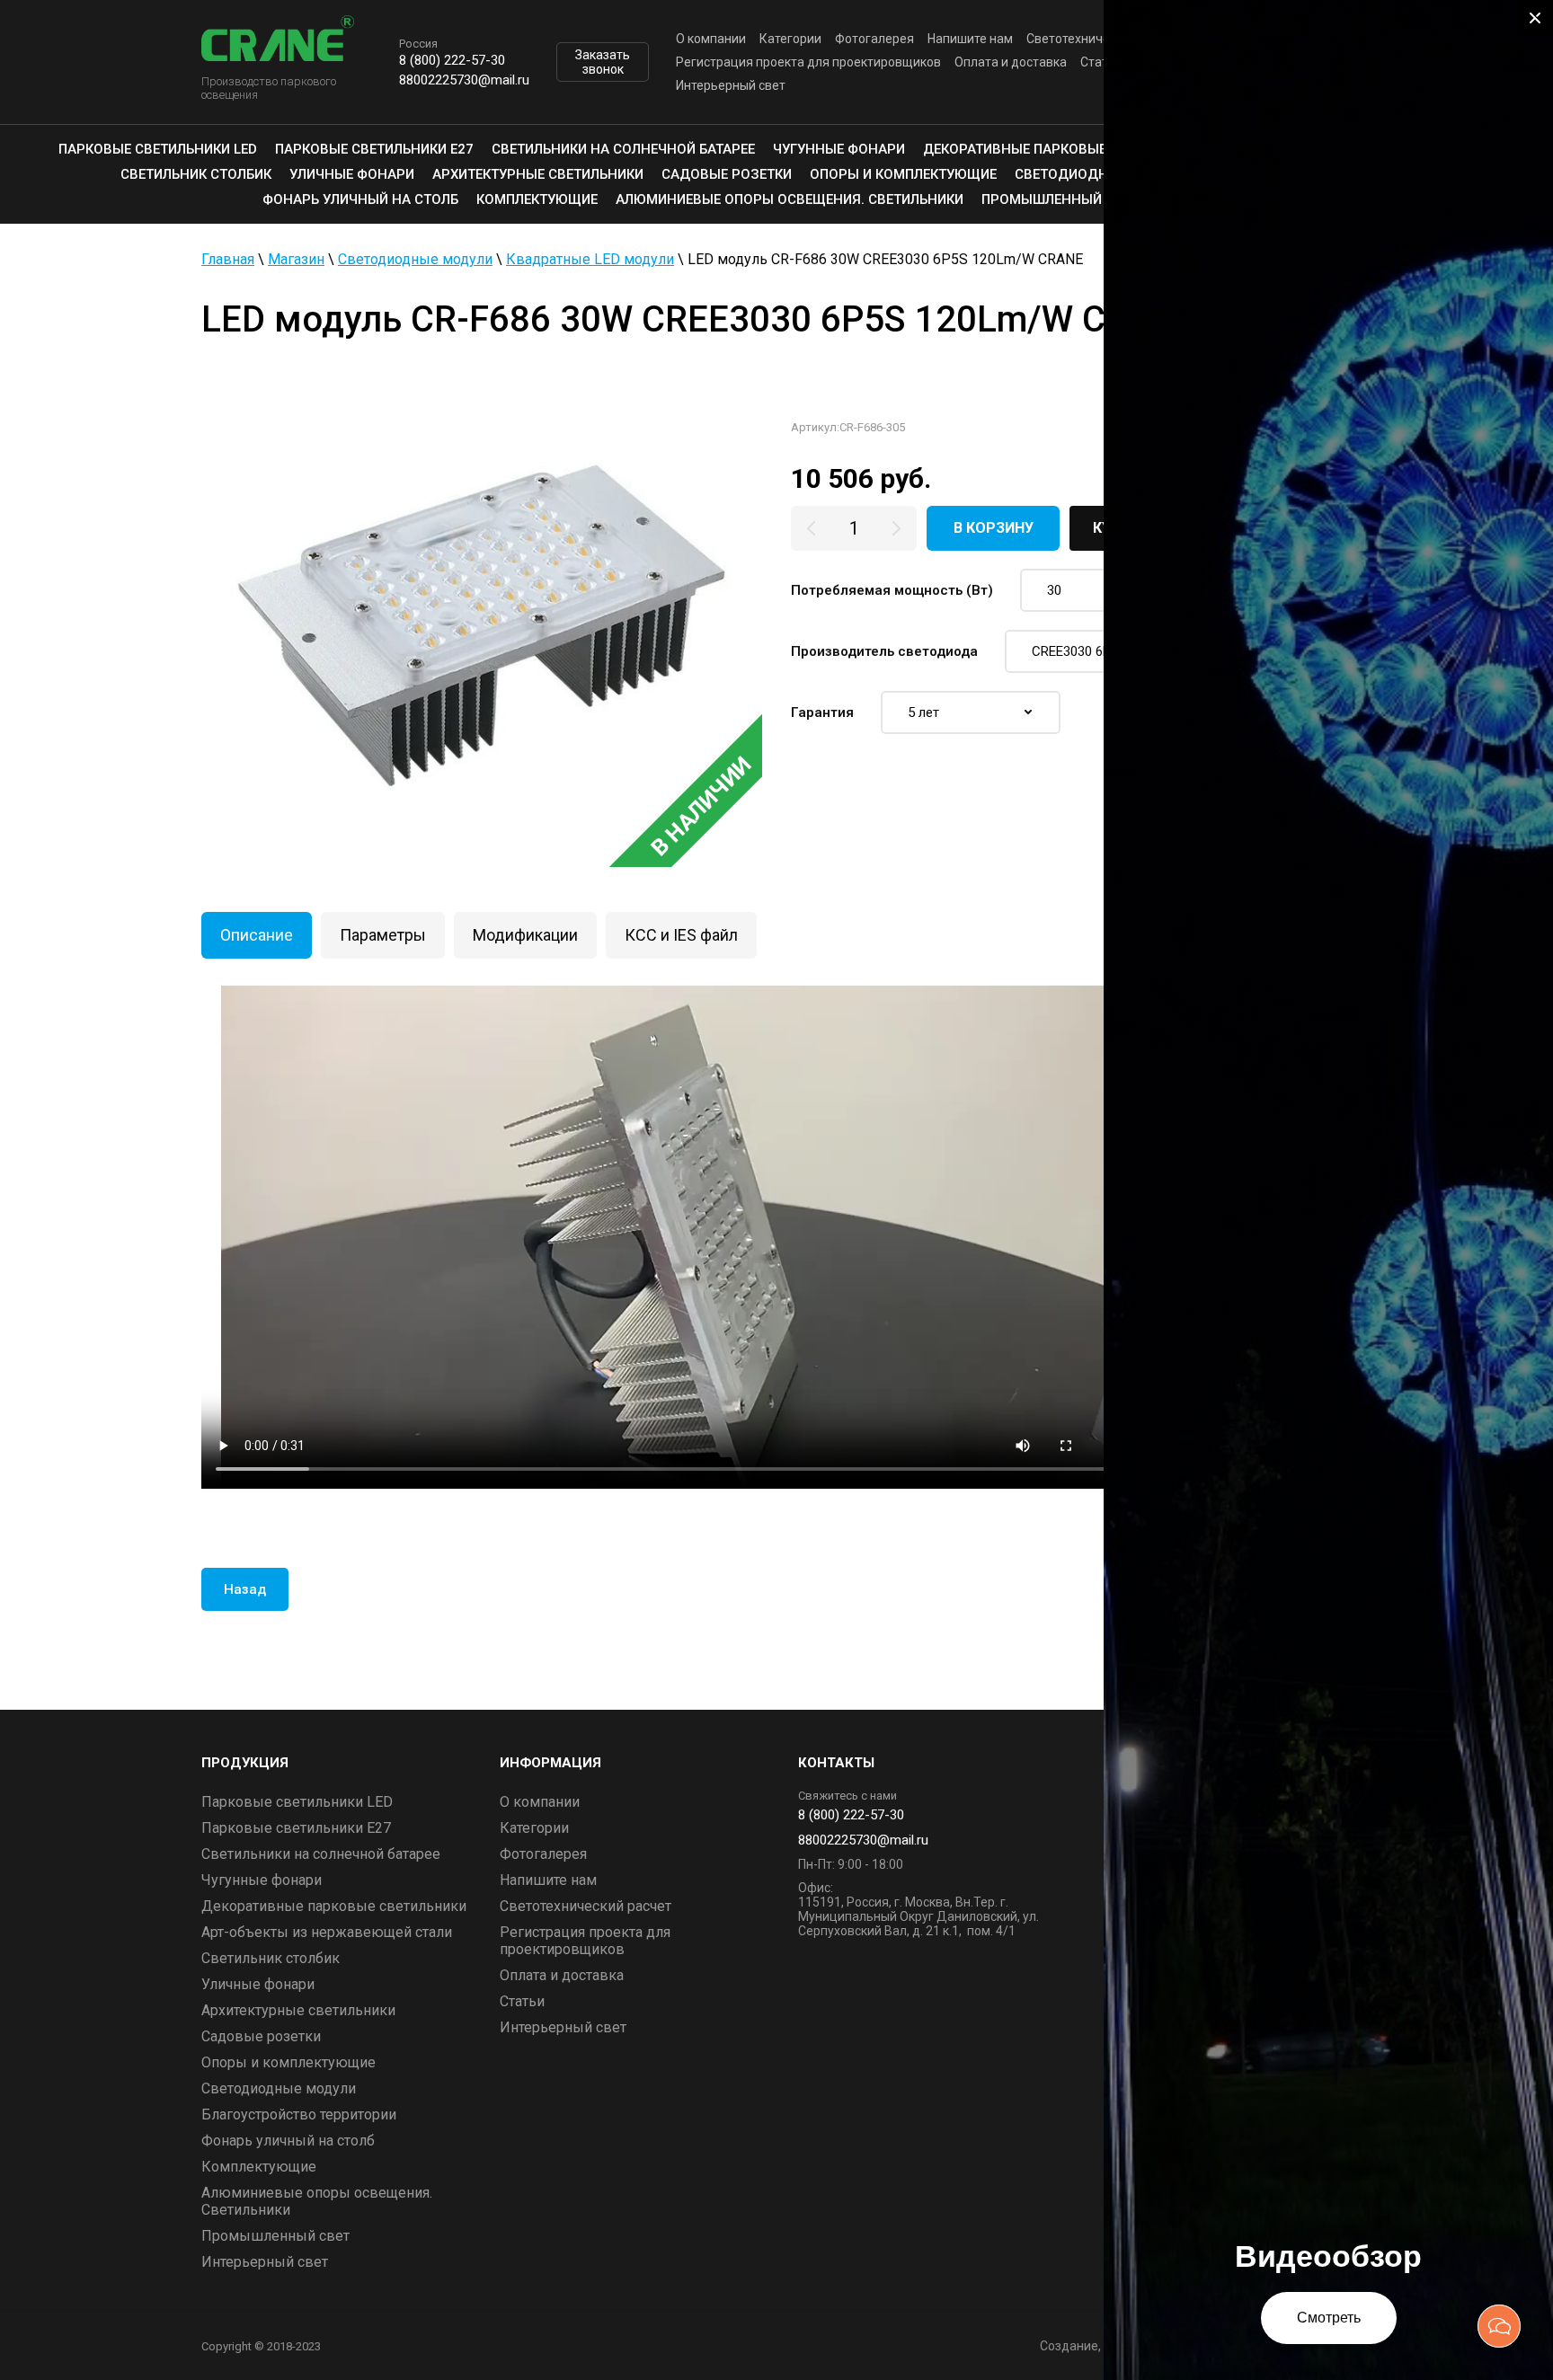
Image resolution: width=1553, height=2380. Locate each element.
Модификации (525, 935)
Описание (257, 935)
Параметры (383, 935)
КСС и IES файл (681, 935)
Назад (245, 1589)
